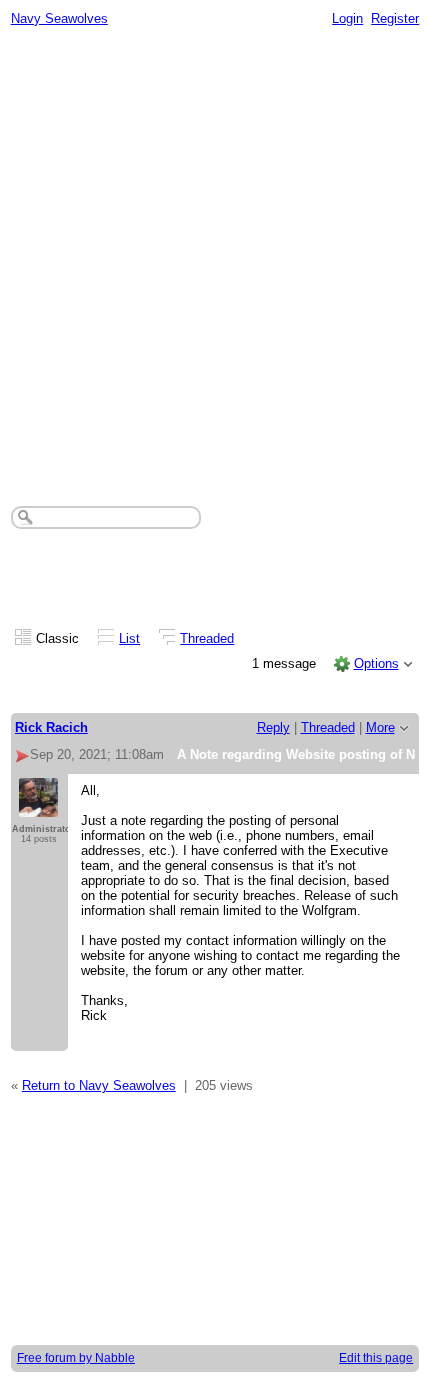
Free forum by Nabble (76, 1358)
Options (376, 663)
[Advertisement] (215, 261)
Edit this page (376, 1358)
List (129, 638)
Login (347, 18)
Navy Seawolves (59, 18)
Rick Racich (51, 727)
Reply (273, 727)
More (380, 727)
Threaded (207, 638)
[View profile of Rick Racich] (38, 807)
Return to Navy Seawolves (99, 1085)
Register (395, 18)
